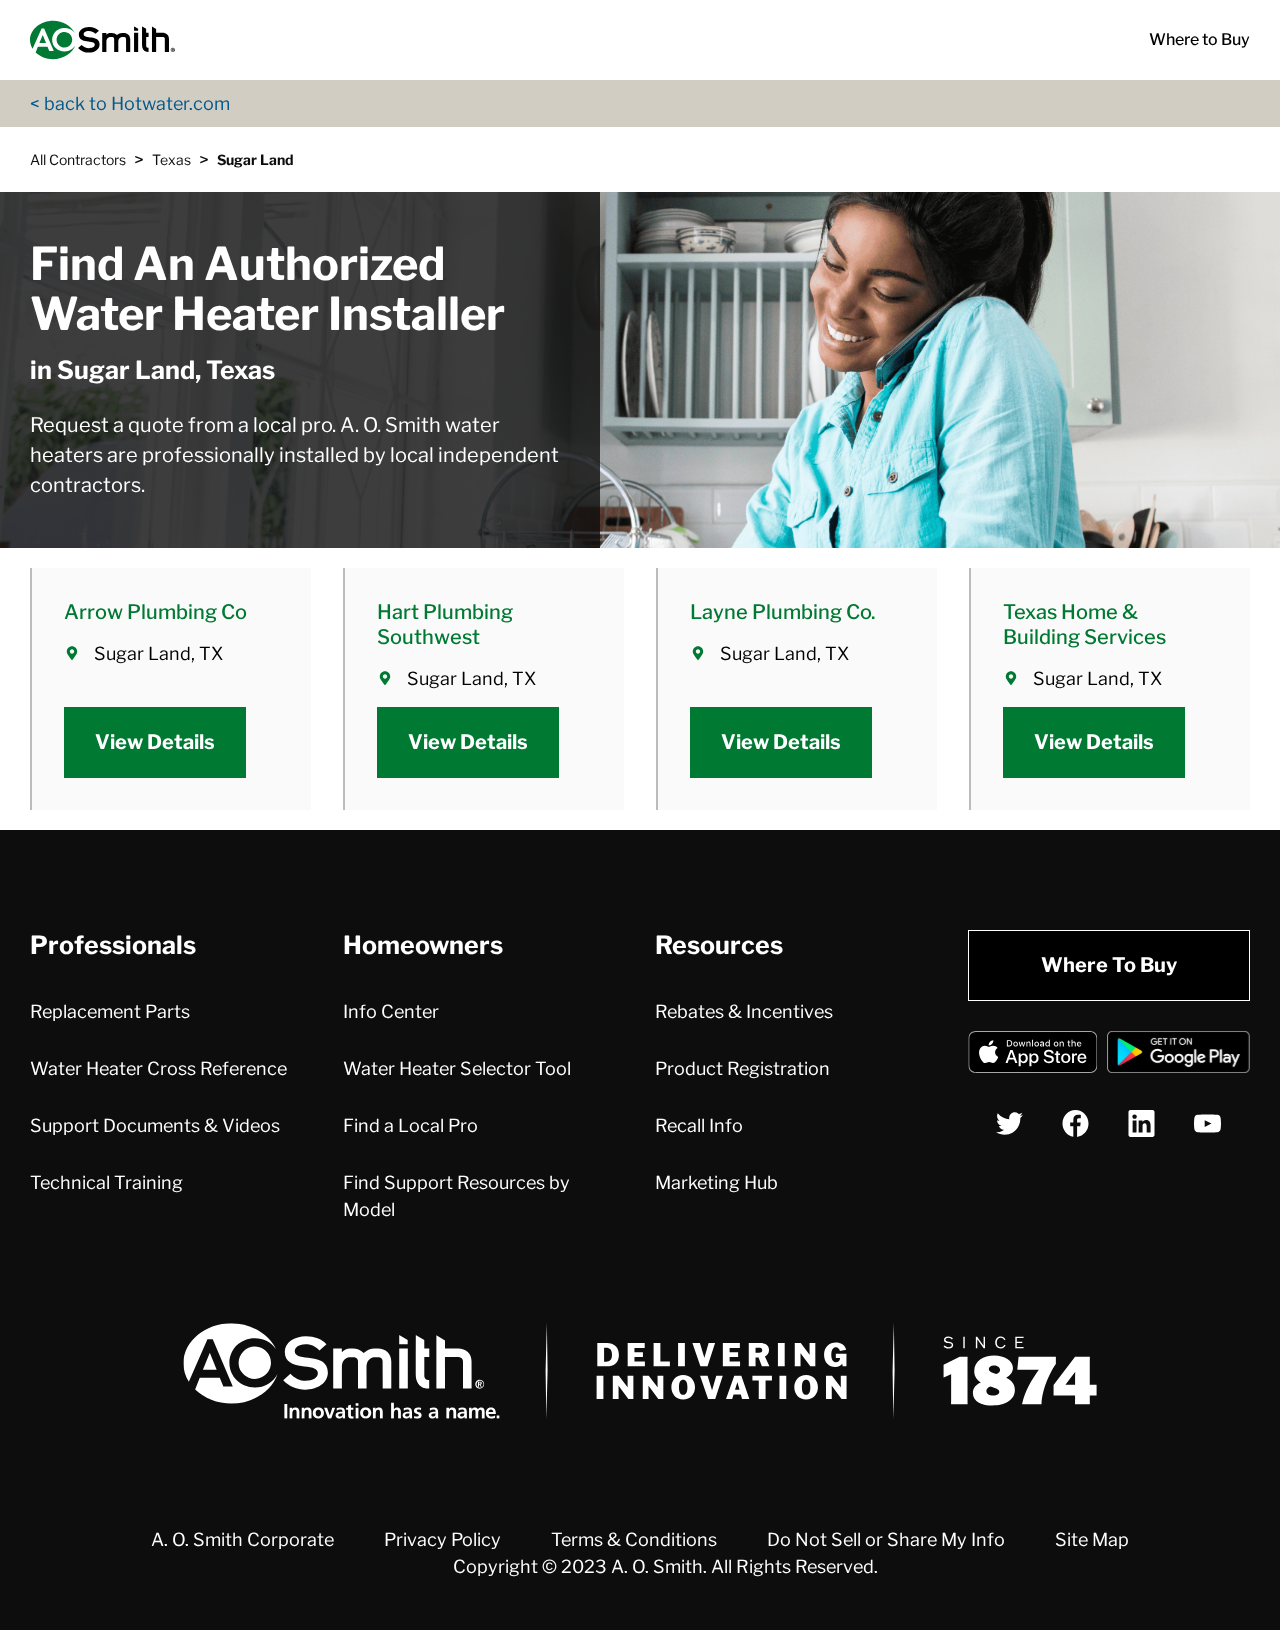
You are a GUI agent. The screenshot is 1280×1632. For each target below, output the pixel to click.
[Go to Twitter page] (1009, 1123)
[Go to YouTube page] (1207, 1123)
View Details (155, 742)
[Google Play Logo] (1178, 1055)
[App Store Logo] (1033, 1055)
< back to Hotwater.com (130, 103)
